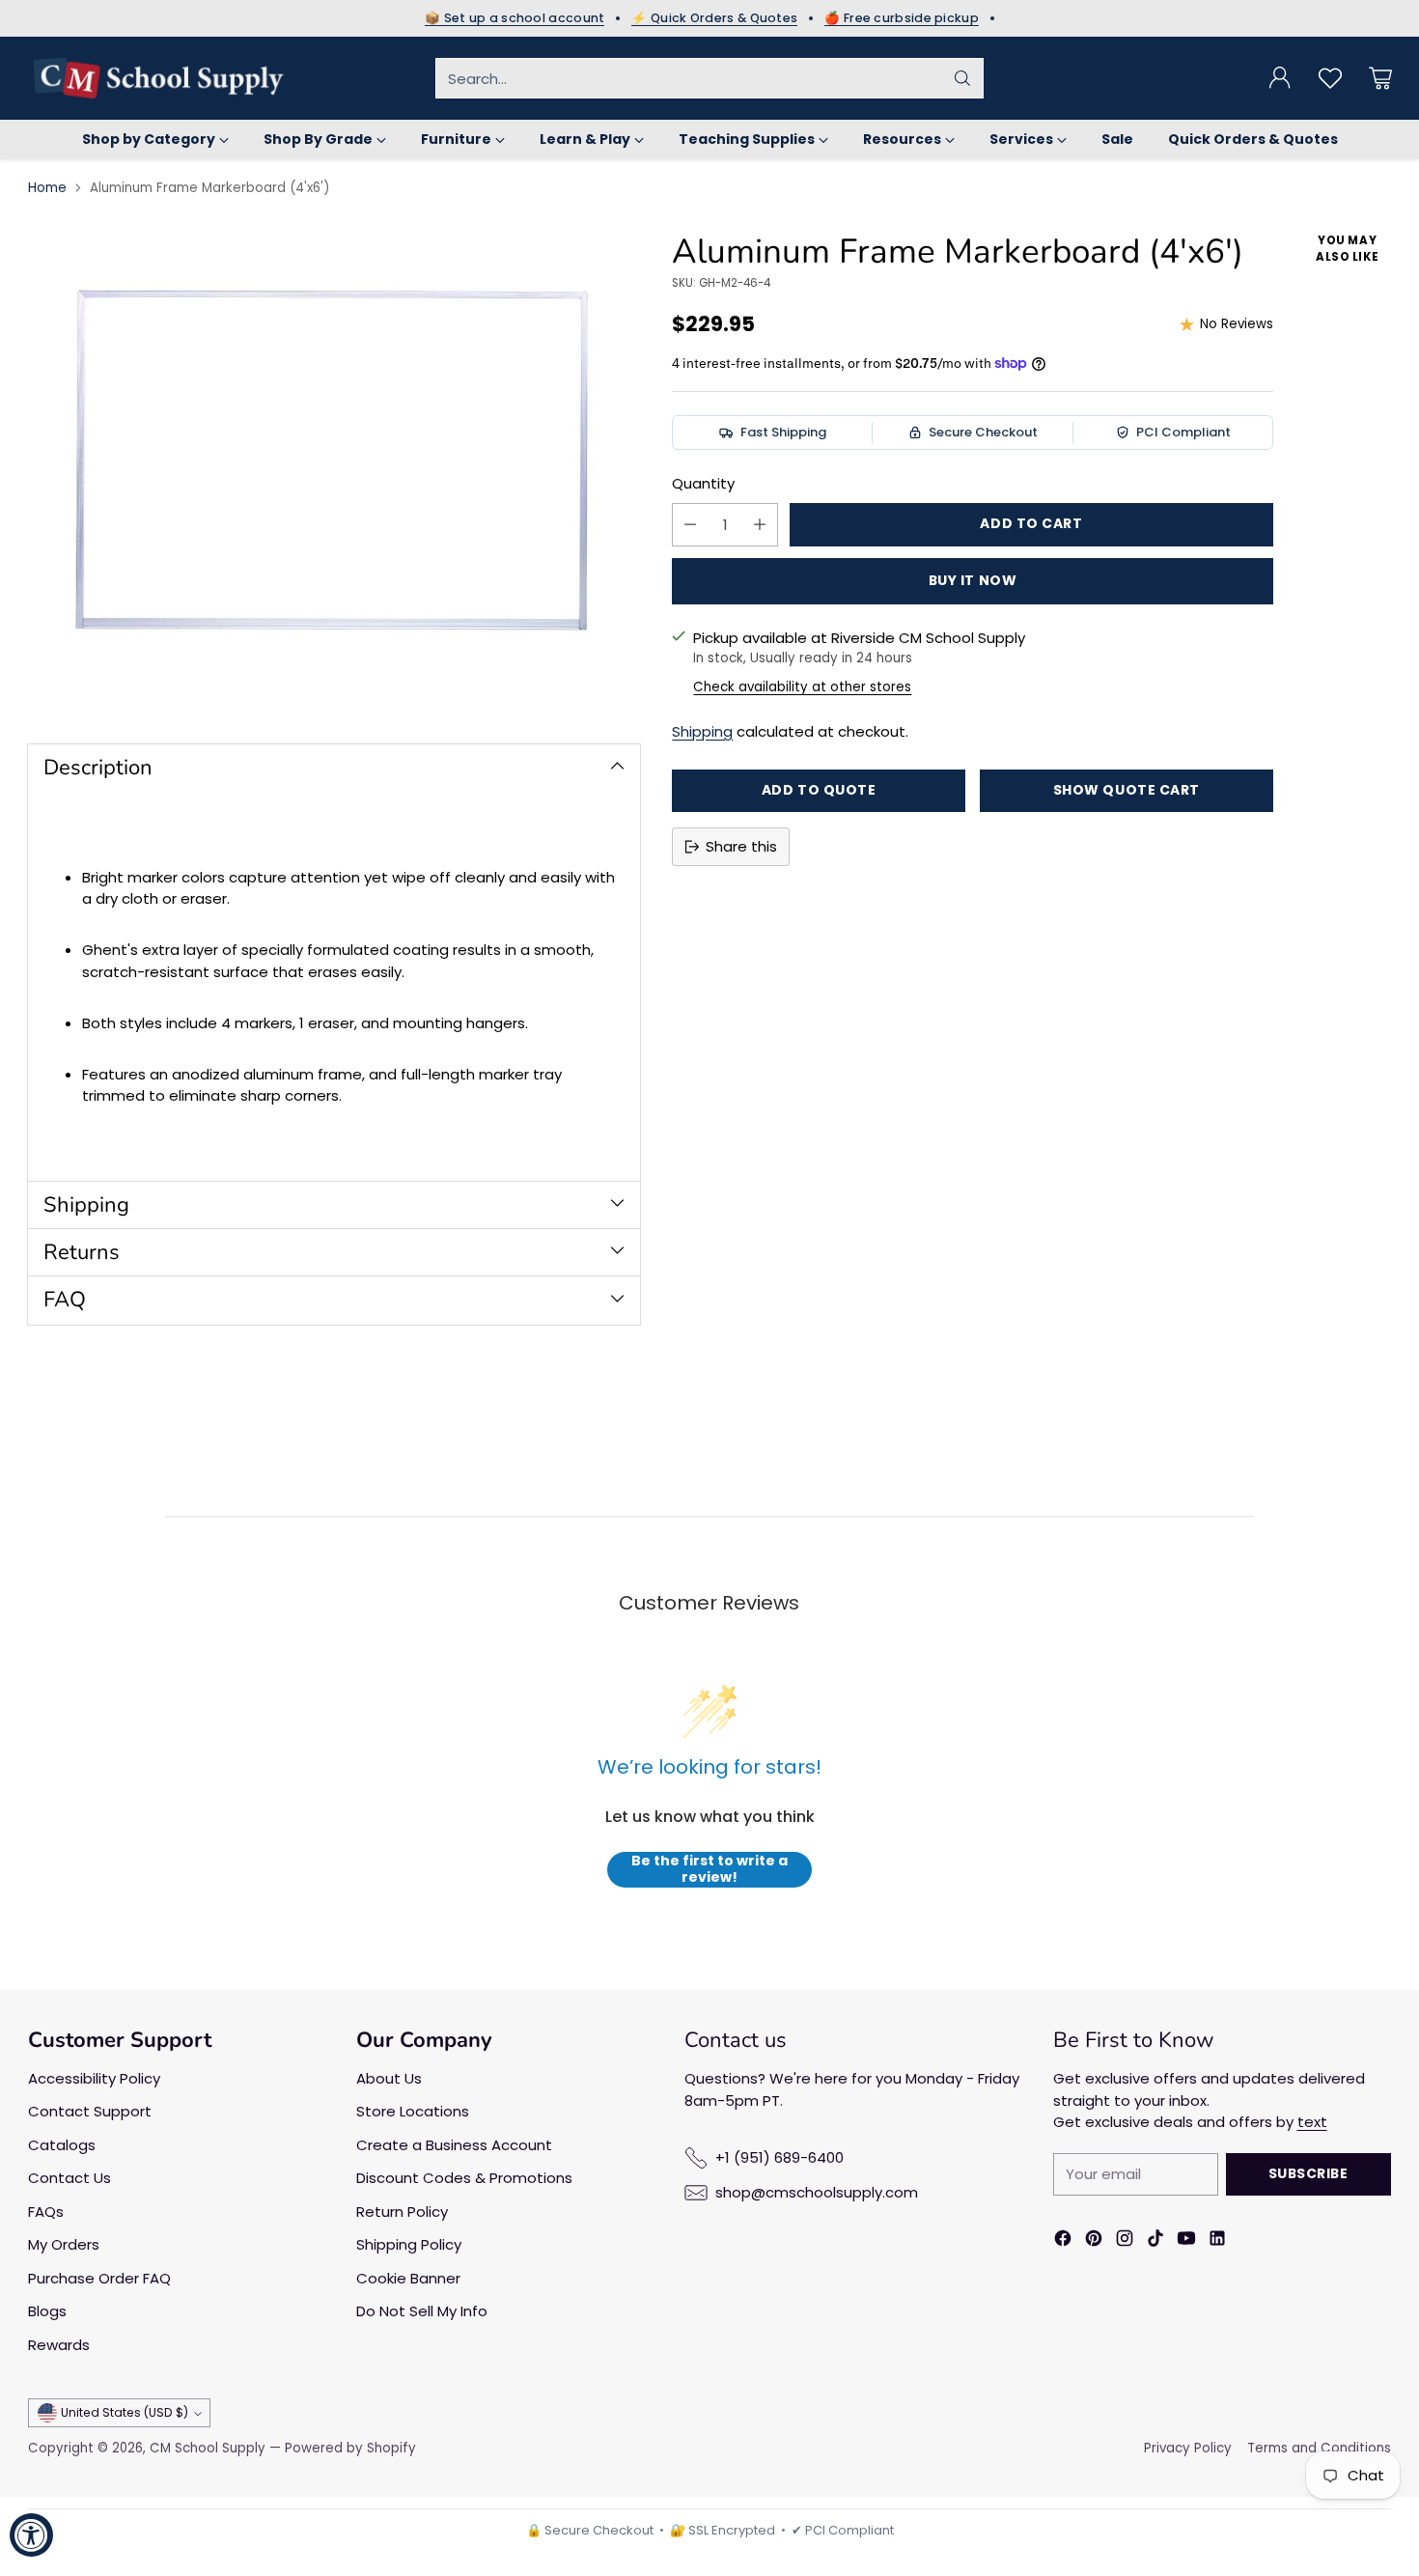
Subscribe (1308, 2173)
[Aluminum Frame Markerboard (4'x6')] (334, 471)
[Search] (962, 78)
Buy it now (973, 580)
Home (47, 188)
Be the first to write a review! (709, 1870)
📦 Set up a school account (515, 18)
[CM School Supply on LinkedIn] (1217, 2241)
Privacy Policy (1188, 2448)
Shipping (702, 731)
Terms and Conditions (1319, 2448)
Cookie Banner (408, 2278)
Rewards (59, 2345)
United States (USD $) (125, 2412)
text (1312, 2122)
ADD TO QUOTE (819, 790)
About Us (389, 2078)
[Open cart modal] (1380, 78)
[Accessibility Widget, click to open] (31, 2535)
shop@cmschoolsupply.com (817, 2192)
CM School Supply (208, 2448)
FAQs (46, 2212)
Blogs (47, 2311)
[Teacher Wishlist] (1330, 78)
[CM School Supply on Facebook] (1063, 2241)
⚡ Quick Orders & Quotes (714, 18)
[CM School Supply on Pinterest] (1094, 2241)
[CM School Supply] (158, 78)
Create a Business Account (454, 2145)
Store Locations (413, 2111)
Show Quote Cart (1127, 790)
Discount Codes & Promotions (464, 2178)
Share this (741, 846)
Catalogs (62, 2145)
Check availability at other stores (802, 687)
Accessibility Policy (94, 2078)
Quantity (703, 483)
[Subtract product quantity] (690, 525)
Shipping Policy (409, 2244)
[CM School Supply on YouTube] (1186, 2241)
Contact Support (90, 2111)
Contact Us (70, 2178)
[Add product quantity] (760, 525)
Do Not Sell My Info (422, 2311)
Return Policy (402, 2212)
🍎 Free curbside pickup (902, 18)
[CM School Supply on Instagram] (1125, 2241)
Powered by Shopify (350, 2448)
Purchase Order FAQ (99, 2278)
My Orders (64, 2244)
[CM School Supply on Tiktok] (1155, 2241)
